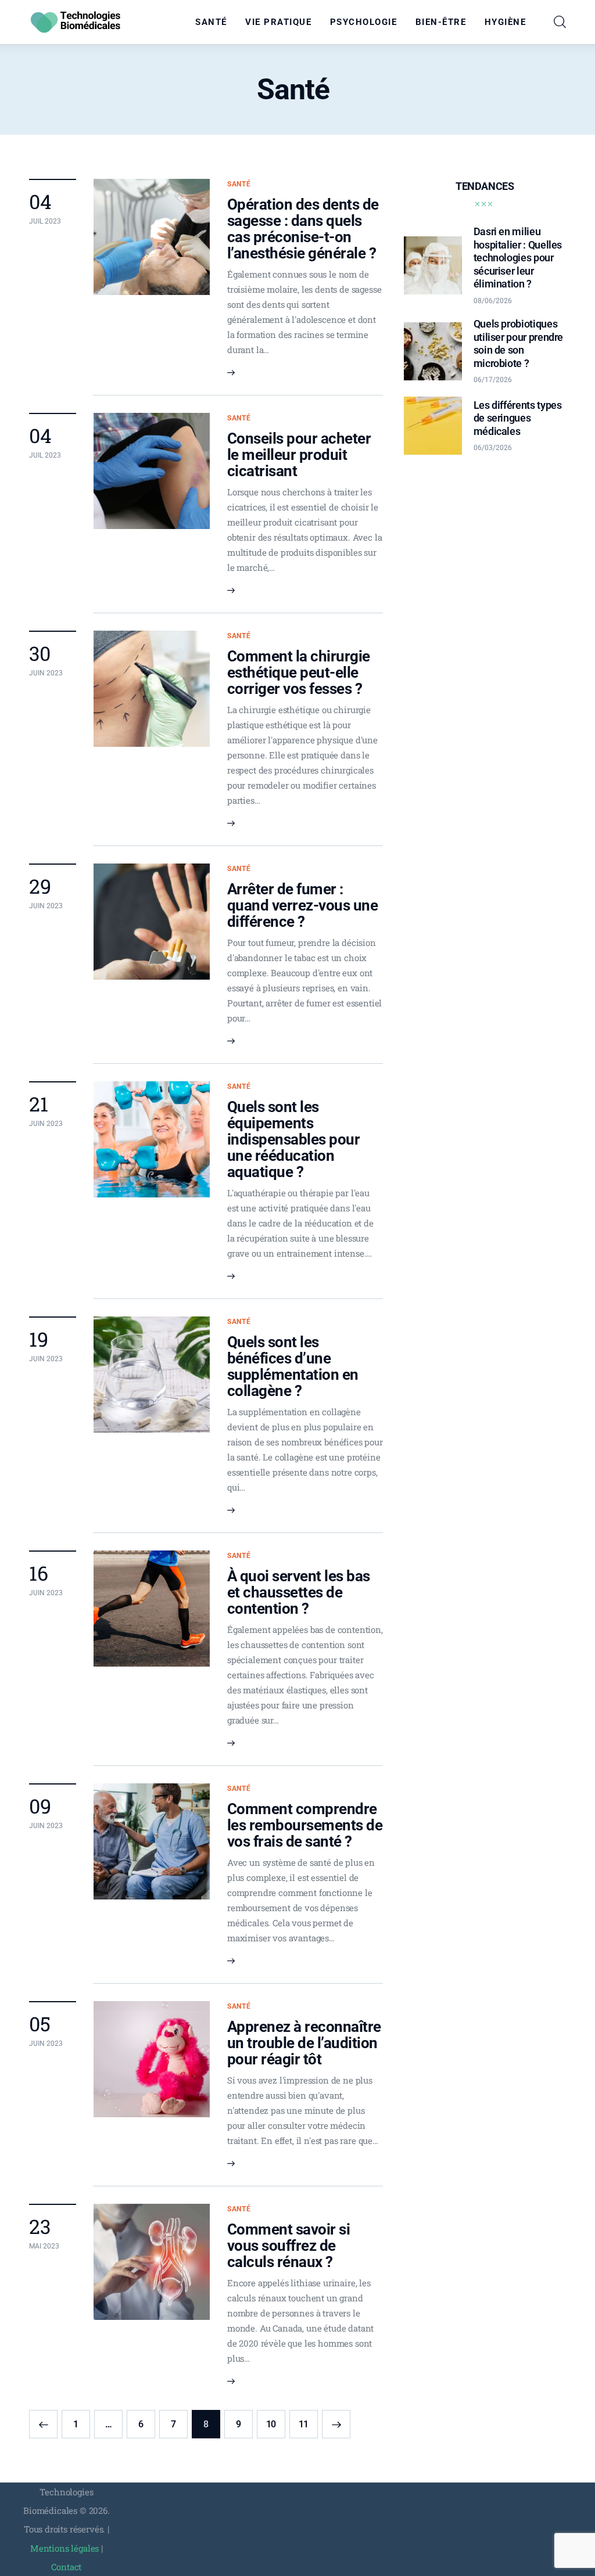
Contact (66, 2567)
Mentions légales (64, 2548)
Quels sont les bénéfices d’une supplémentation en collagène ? (293, 1366)
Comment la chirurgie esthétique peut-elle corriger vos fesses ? (299, 672)
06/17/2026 (493, 380)
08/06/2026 (493, 301)
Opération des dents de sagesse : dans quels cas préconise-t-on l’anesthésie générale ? (303, 229)
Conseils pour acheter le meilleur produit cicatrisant (299, 455)
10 (276, 2420)
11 (308, 2420)
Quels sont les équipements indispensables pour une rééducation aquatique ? (293, 1139)
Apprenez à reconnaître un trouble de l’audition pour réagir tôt (304, 2043)
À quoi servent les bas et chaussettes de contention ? (299, 1592)
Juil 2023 (45, 221)
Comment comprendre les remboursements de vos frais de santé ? (305, 1825)
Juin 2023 (46, 673)
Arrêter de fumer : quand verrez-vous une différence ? (302, 905)
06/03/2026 (493, 448)
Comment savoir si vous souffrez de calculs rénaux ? (288, 2246)
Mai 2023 (44, 2246)
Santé (239, 184)
